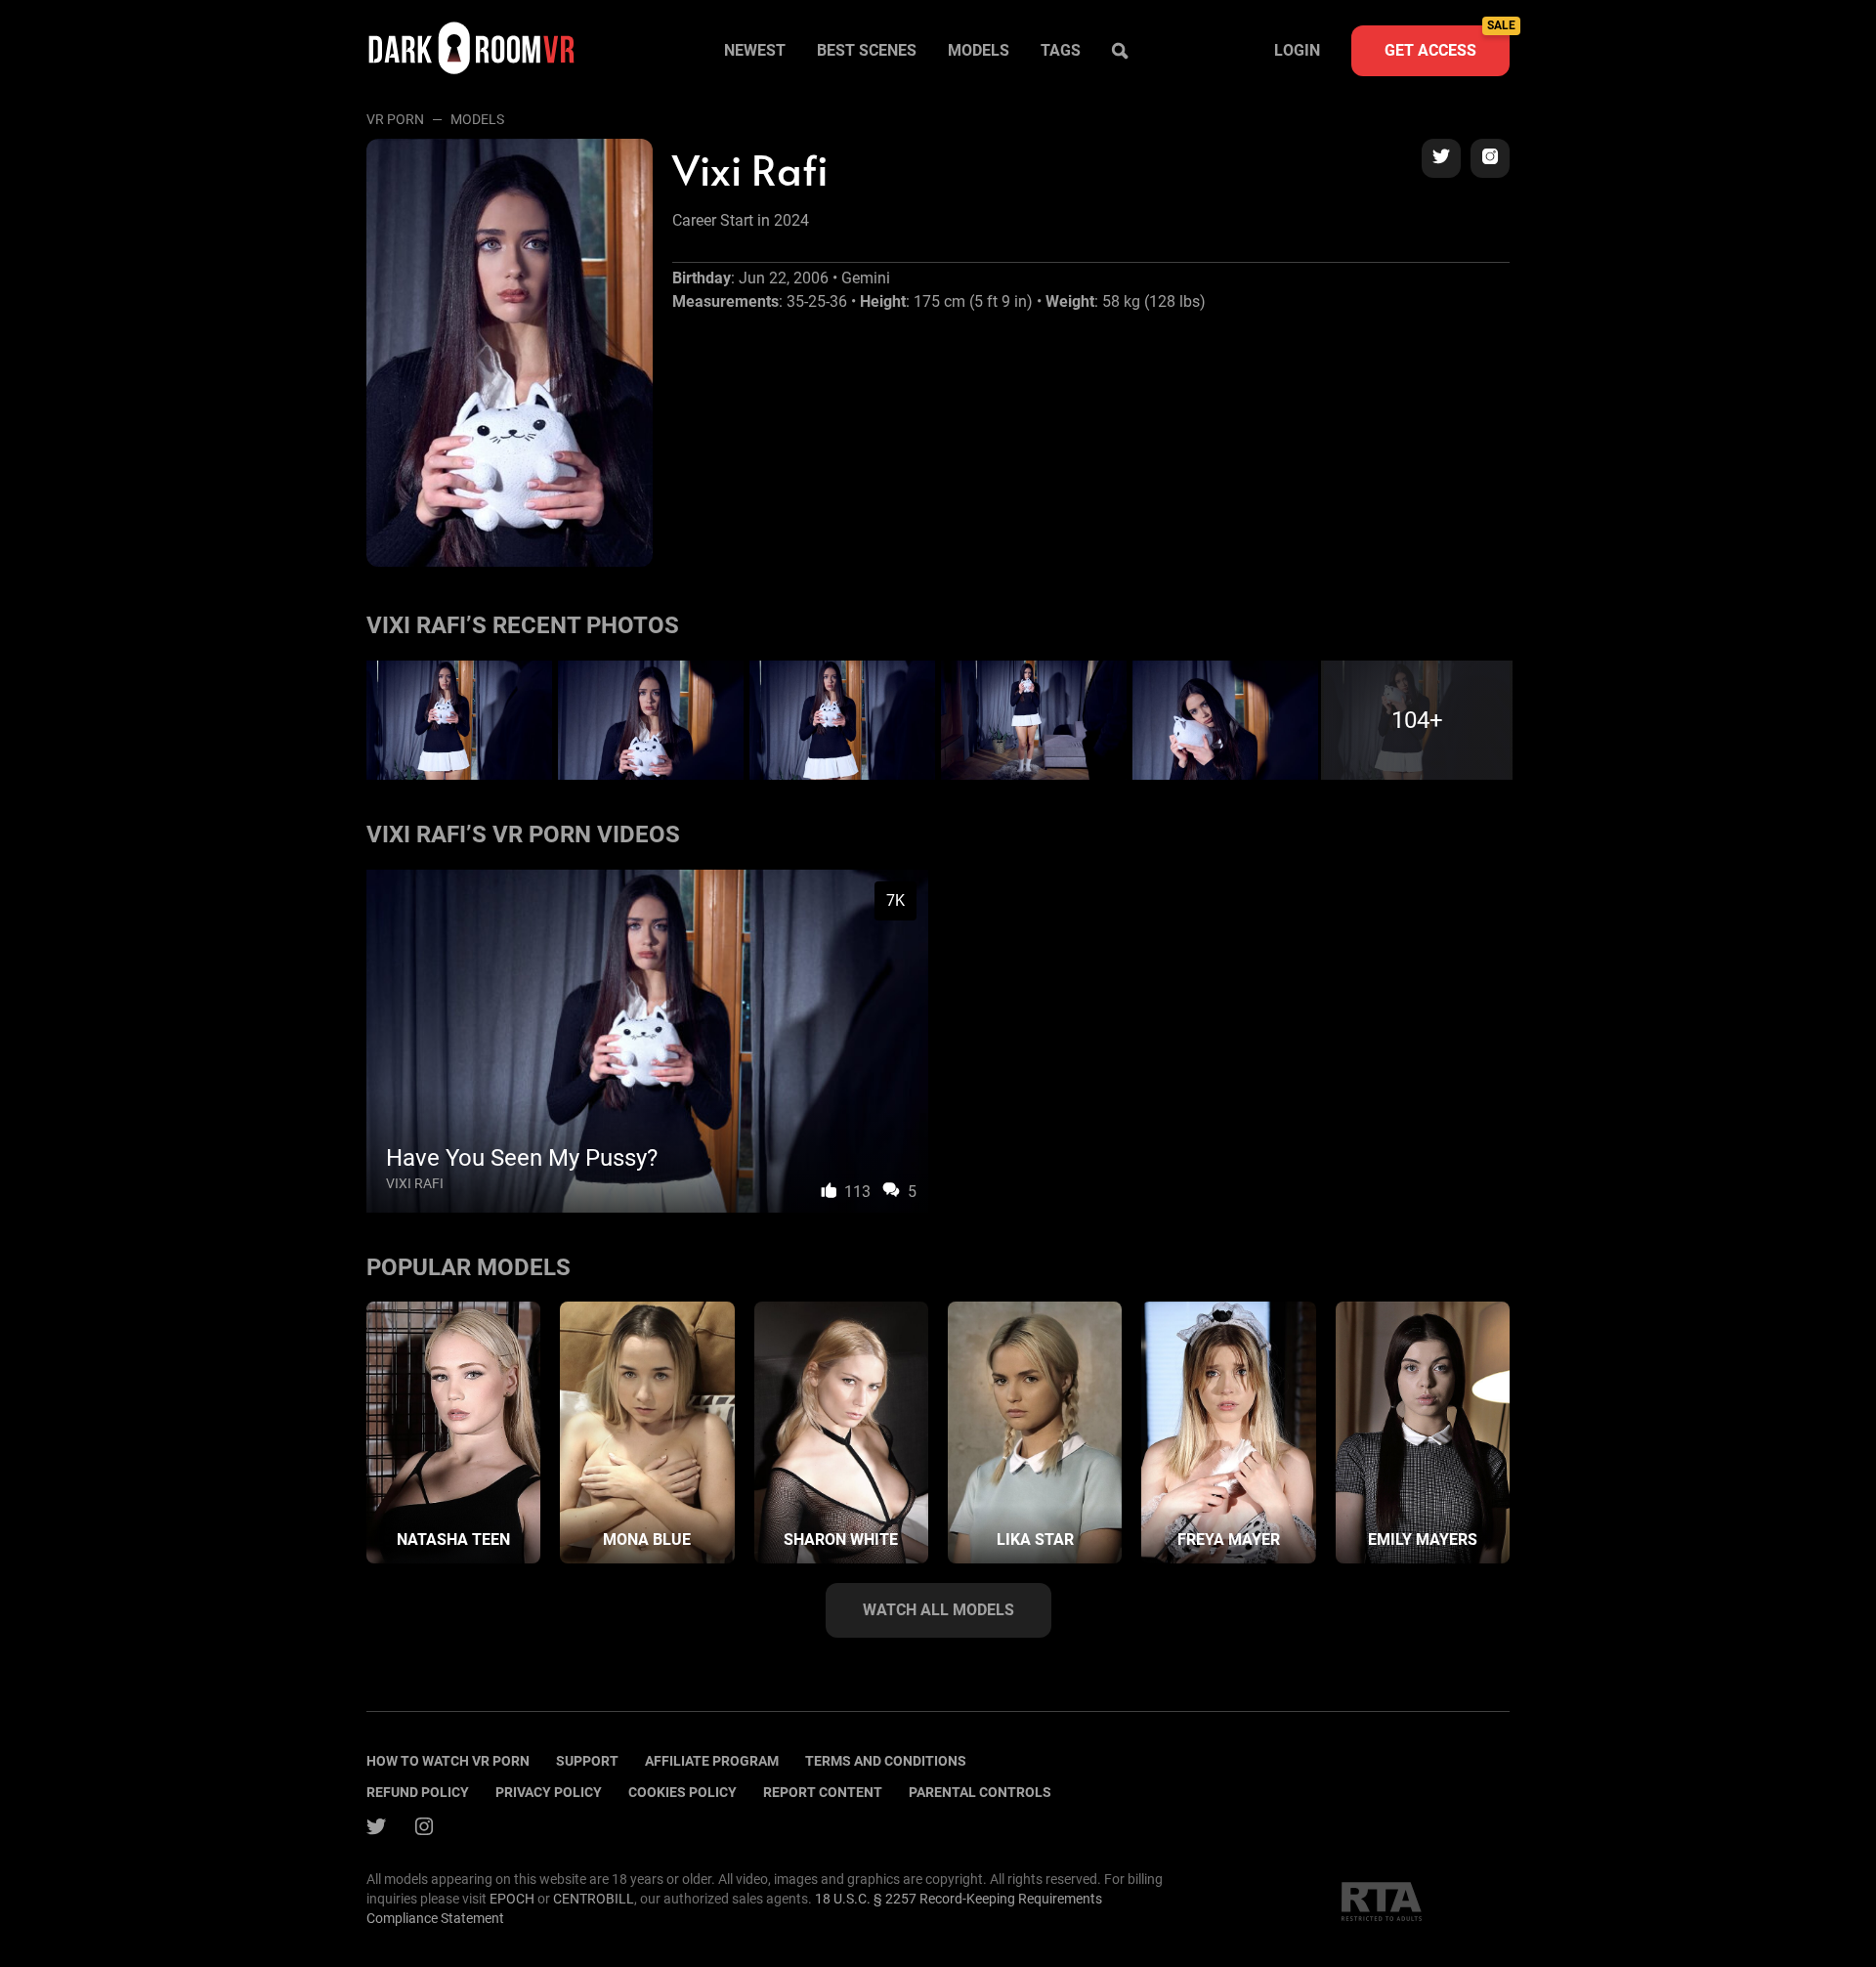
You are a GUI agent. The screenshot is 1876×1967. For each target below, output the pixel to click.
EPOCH (512, 1899)
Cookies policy (682, 1792)
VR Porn (395, 119)
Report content (823, 1792)
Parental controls (980, 1792)
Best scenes (867, 50)
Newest (755, 50)
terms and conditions (886, 1761)
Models (979, 50)
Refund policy (418, 1792)
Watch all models (938, 1610)
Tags (1061, 50)
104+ (1417, 720)
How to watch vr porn (448, 1761)
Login (1297, 50)
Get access (1447, 43)
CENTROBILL (594, 1899)
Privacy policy (549, 1792)
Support (587, 1761)
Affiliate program (712, 1761)
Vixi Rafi (415, 1183)
